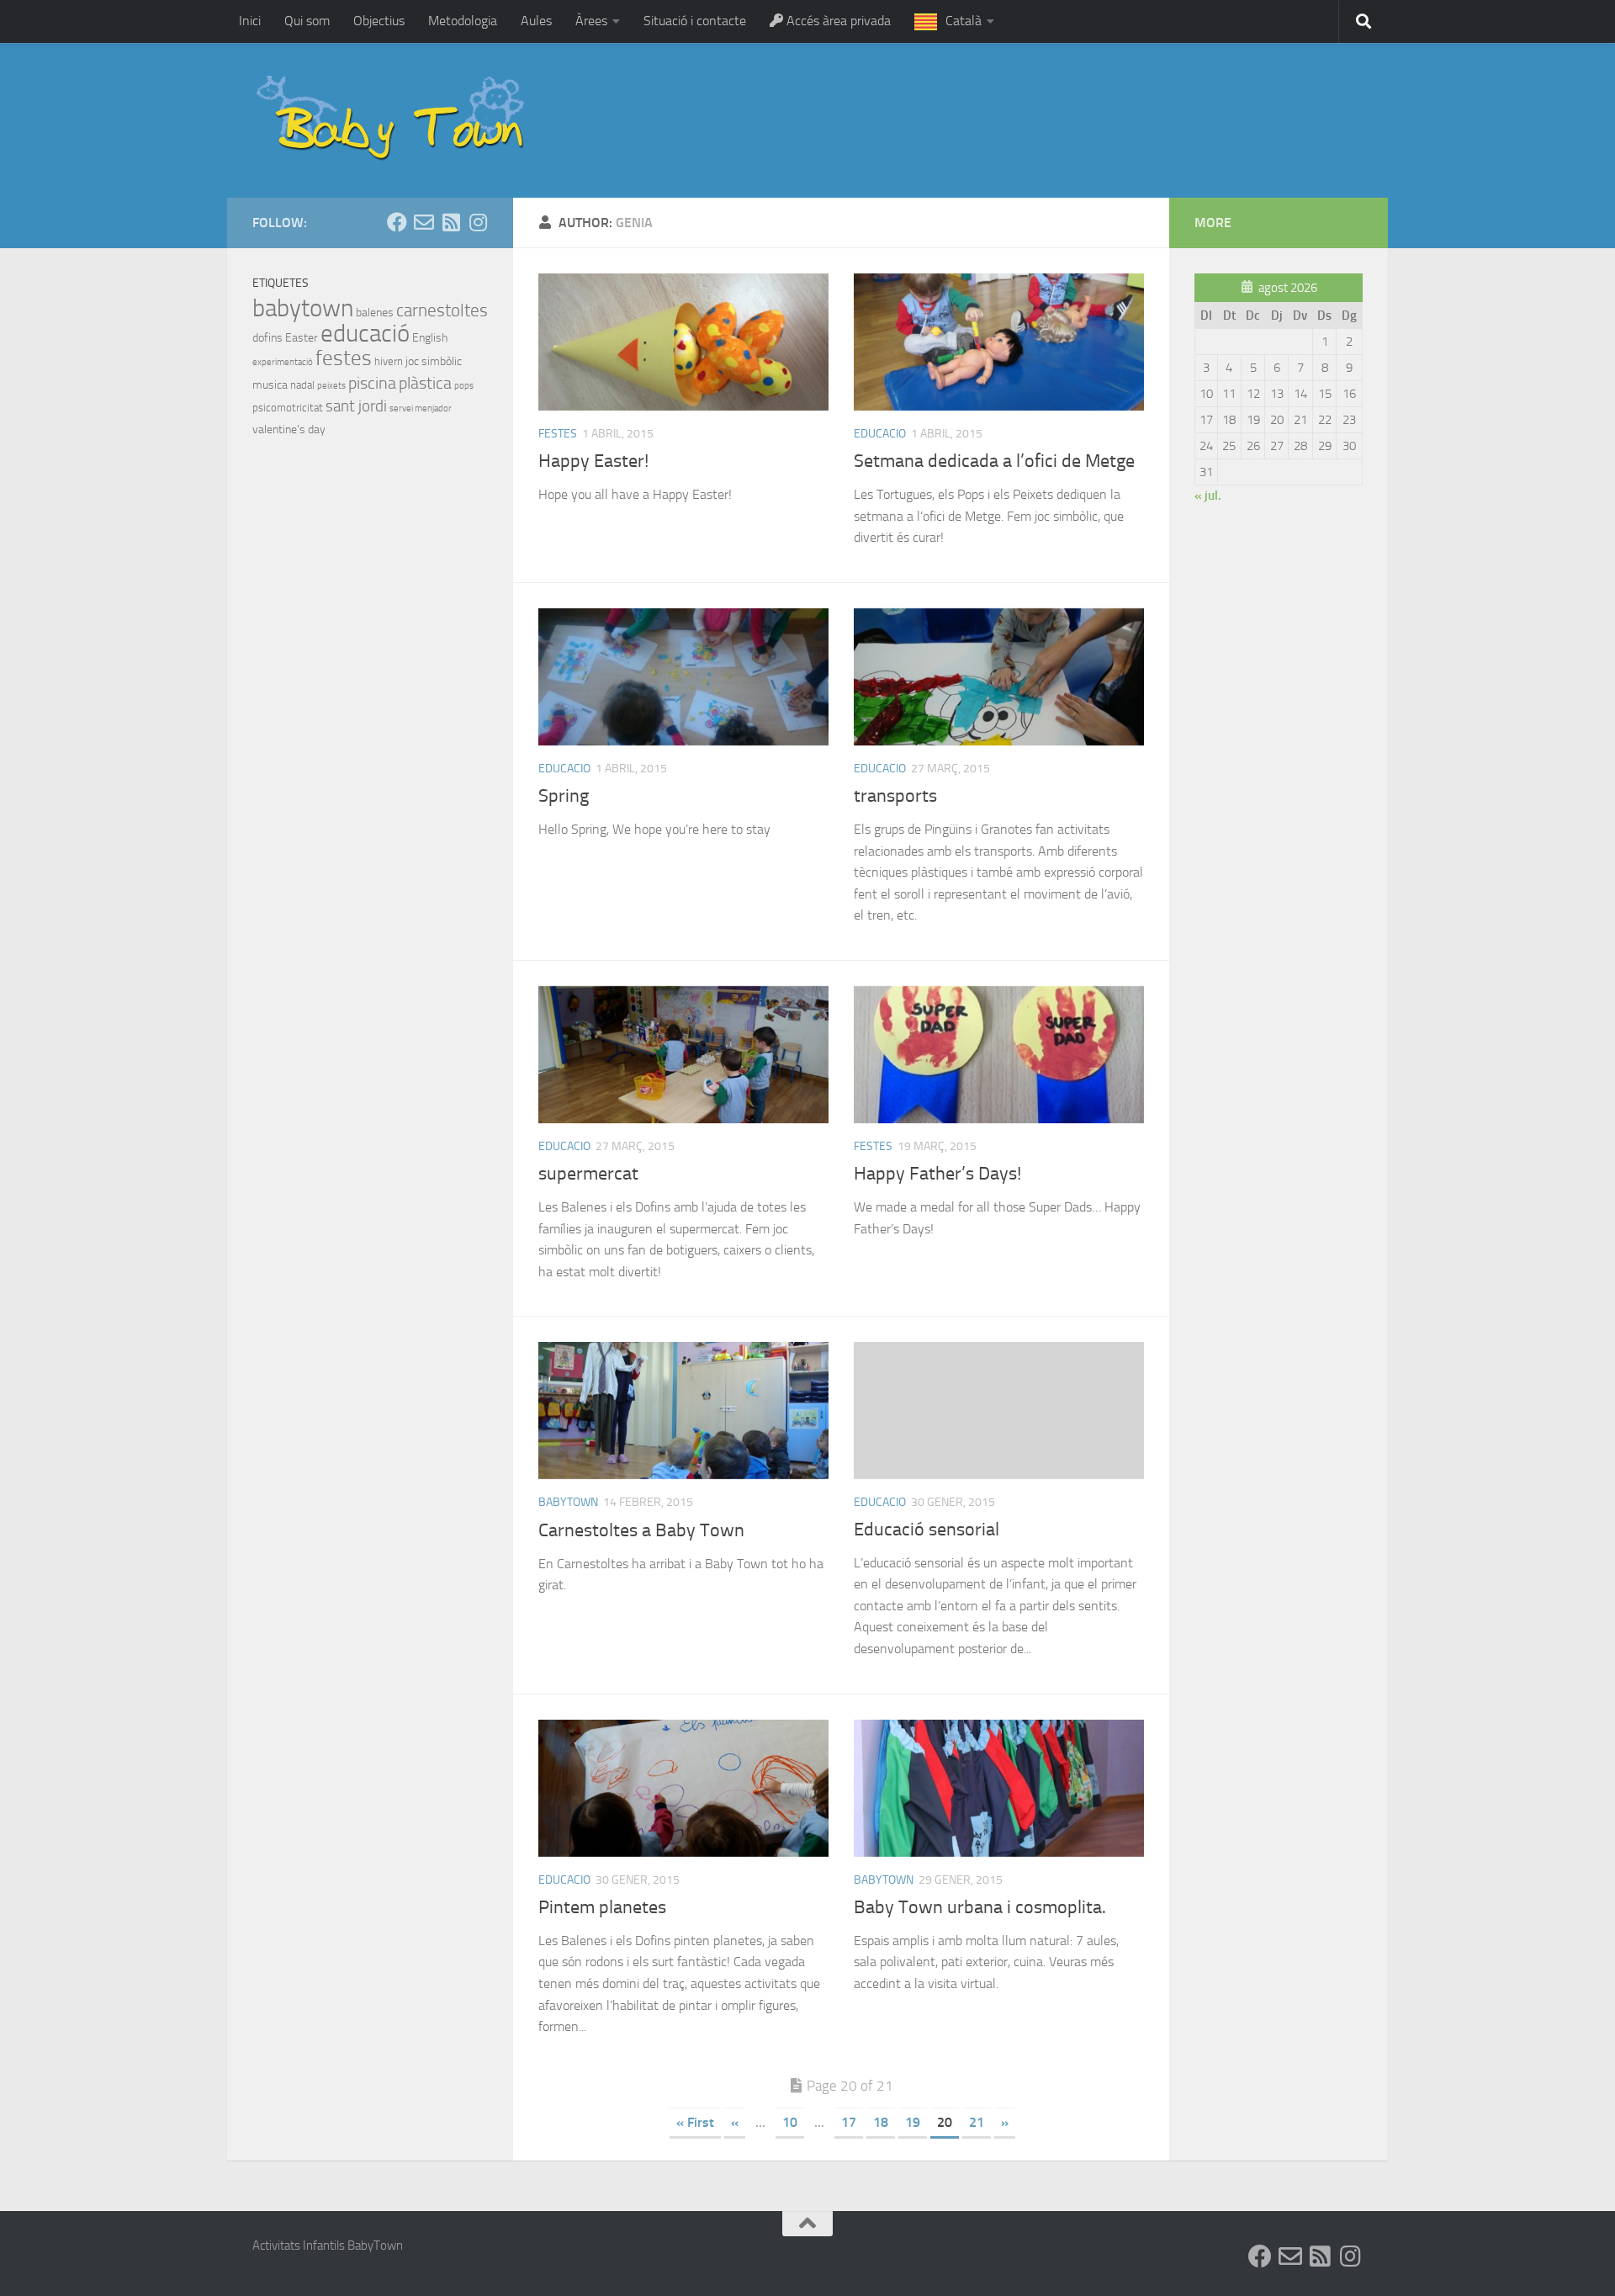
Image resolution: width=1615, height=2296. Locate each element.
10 (790, 2122)
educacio (880, 434)
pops (464, 386)
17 (849, 2122)
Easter (302, 338)
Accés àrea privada (837, 21)
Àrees (591, 21)
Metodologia (463, 21)
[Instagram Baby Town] (478, 222)
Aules (536, 21)
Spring (564, 796)
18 (881, 2122)
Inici (250, 21)
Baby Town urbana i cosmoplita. (980, 1907)
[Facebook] (397, 222)
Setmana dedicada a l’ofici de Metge (994, 461)
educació (365, 333)
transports (895, 796)
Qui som (307, 21)
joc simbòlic (434, 361)
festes (558, 434)
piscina (372, 383)
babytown (568, 1502)
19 (913, 2122)
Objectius (379, 21)
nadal (302, 385)
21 (977, 2122)
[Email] (424, 222)
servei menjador (421, 408)
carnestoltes (442, 310)
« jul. (1208, 496)
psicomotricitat (288, 408)
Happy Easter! (593, 461)
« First (695, 2122)
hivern (389, 361)
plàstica (425, 383)
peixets (331, 386)
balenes (375, 313)
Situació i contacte (695, 21)
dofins (267, 338)
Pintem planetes (602, 1907)
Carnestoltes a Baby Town (641, 1530)
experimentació (283, 362)
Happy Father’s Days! (937, 1174)
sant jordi (356, 406)
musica (270, 385)
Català (964, 21)
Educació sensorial (927, 1530)
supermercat (588, 1174)
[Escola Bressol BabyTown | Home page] (393, 120)
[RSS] (451, 222)
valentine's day (289, 430)
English (430, 338)
